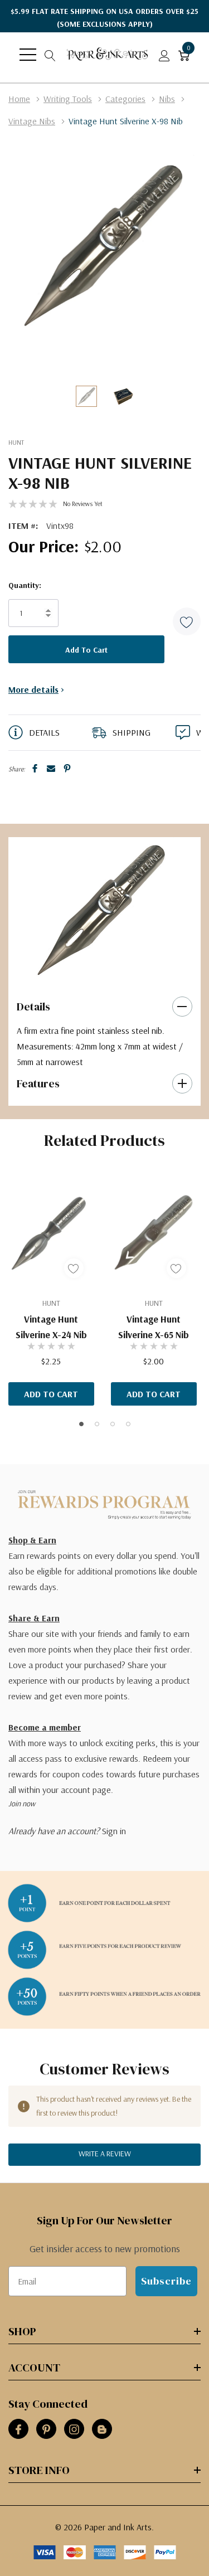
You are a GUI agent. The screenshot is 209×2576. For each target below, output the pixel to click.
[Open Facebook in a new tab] (18, 2429)
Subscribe (166, 2281)
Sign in (114, 1831)
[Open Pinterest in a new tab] (46, 2429)
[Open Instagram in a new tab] (74, 2429)
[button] (187, 621)
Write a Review (105, 2154)
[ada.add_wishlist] (74, 1268)
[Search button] (50, 55)
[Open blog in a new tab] (102, 2429)
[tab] (97, 972)
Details (33, 1007)
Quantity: (25, 585)
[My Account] (164, 55)
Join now (22, 1804)
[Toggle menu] (28, 55)
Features (38, 1083)
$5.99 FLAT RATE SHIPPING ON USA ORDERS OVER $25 (104, 18)
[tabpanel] (101, 911)
